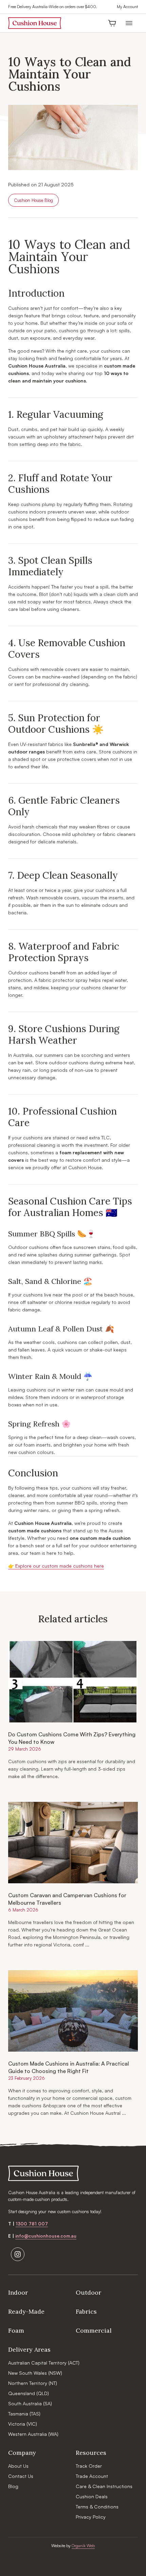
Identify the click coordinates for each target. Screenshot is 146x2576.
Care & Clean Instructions (104, 2486)
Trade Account (92, 2476)
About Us (18, 2466)
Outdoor (88, 2292)
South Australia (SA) (30, 2403)
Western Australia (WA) (33, 2434)
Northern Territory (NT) (33, 2383)
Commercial (94, 2330)
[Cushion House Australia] (73, 2173)
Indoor (18, 2292)
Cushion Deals (92, 2496)
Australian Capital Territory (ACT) (44, 2363)
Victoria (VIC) (23, 2424)
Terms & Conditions (97, 2507)
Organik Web (83, 2546)
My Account (127, 7)
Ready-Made (26, 2311)
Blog (13, 2486)
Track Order (89, 2466)
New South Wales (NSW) (35, 2373)
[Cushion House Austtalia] (35, 23)
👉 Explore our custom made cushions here (56, 1566)
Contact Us (21, 2476)
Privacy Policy (91, 2517)
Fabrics (86, 2311)
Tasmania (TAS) (24, 2414)
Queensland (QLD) (29, 2393)
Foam (16, 2330)
